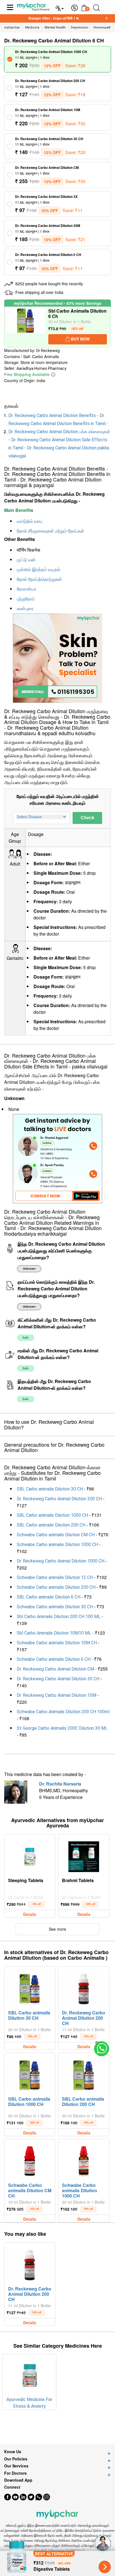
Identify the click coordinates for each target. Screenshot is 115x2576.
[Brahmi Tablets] (84, 1855)
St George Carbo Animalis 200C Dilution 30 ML (62, 1728)
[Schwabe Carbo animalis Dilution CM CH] (30, 2160)
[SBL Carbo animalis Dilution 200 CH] (84, 2074)
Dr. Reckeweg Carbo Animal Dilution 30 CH (58, 1679)
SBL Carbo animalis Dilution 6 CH (49, 1597)
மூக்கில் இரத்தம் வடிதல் (39, 570)
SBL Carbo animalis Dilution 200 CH (51, 1525)
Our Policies (16, 2459)
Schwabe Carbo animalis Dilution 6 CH (54, 1659)
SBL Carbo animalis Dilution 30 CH (50, 1489)
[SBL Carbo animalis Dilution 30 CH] (30, 1988)
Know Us (13, 2452)
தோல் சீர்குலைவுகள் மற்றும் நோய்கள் (51, 531)
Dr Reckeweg (48, 351)
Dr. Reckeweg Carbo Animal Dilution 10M (57, 1695)
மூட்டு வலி (26, 560)
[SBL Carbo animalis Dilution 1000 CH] (30, 2074)
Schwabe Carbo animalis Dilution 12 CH (55, 1577)
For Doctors (15, 2473)
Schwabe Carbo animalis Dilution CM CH (56, 1535)
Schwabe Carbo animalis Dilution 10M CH (57, 1643)
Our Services (16, 2466)
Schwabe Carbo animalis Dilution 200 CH (56, 1587)
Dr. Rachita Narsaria (60, 1784)
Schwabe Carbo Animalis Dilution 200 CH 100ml (63, 1712)
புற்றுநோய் (26, 599)
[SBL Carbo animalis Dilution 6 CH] (26, 327)
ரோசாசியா (27, 589)
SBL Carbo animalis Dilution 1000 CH (52, 1515)
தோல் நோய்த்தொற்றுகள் (39, 579)
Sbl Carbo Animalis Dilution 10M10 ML (54, 1633)
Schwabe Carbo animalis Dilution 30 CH (55, 1607)
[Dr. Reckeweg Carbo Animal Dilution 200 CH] (84, 1988)
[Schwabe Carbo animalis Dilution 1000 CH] (84, 2160)
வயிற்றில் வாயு (29, 521)
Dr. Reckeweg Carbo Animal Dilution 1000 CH (61, 1561)
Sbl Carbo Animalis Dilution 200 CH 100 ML (59, 1617)
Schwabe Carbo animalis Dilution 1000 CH (57, 1545)
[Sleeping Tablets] (30, 1855)
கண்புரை (25, 609)
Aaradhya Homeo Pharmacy (41, 368)
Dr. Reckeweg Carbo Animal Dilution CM (55, 1669)
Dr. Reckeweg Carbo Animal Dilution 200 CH (59, 1499)
